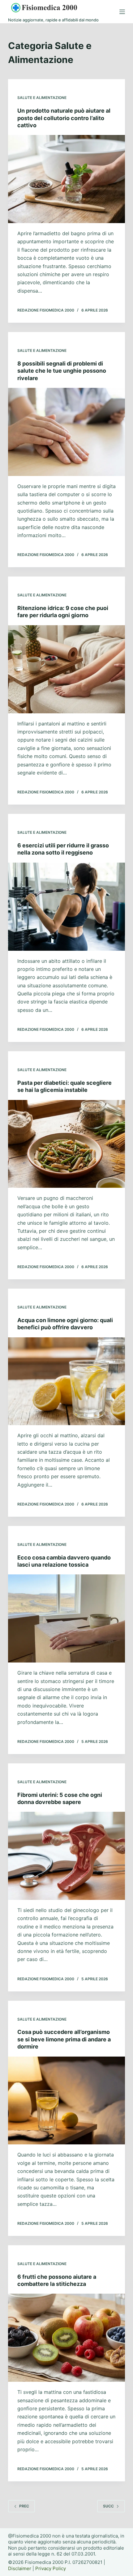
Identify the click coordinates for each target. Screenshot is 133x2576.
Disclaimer (20, 2568)
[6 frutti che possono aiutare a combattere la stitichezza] (66, 2338)
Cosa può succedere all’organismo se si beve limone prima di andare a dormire (64, 2039)
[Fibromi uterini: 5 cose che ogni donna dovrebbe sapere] (66, 1856)
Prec (24, 2506)
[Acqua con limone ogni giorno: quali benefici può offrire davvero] (66, 1381)
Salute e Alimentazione (42, 98)
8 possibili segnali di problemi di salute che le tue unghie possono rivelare (62, 371)
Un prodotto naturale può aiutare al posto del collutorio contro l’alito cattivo (64, 118)
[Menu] (122, 12)
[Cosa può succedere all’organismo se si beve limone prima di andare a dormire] (66, 2101)
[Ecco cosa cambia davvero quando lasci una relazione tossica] (66, 1618)
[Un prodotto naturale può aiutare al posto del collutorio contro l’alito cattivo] (66, 179)
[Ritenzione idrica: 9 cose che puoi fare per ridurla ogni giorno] (66, 669)
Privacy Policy (51, 2568)
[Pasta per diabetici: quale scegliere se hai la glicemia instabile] (66, 1144)
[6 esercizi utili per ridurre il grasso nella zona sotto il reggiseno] (66, 907)
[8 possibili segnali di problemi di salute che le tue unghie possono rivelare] (66, 432)
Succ (108, 2506)
